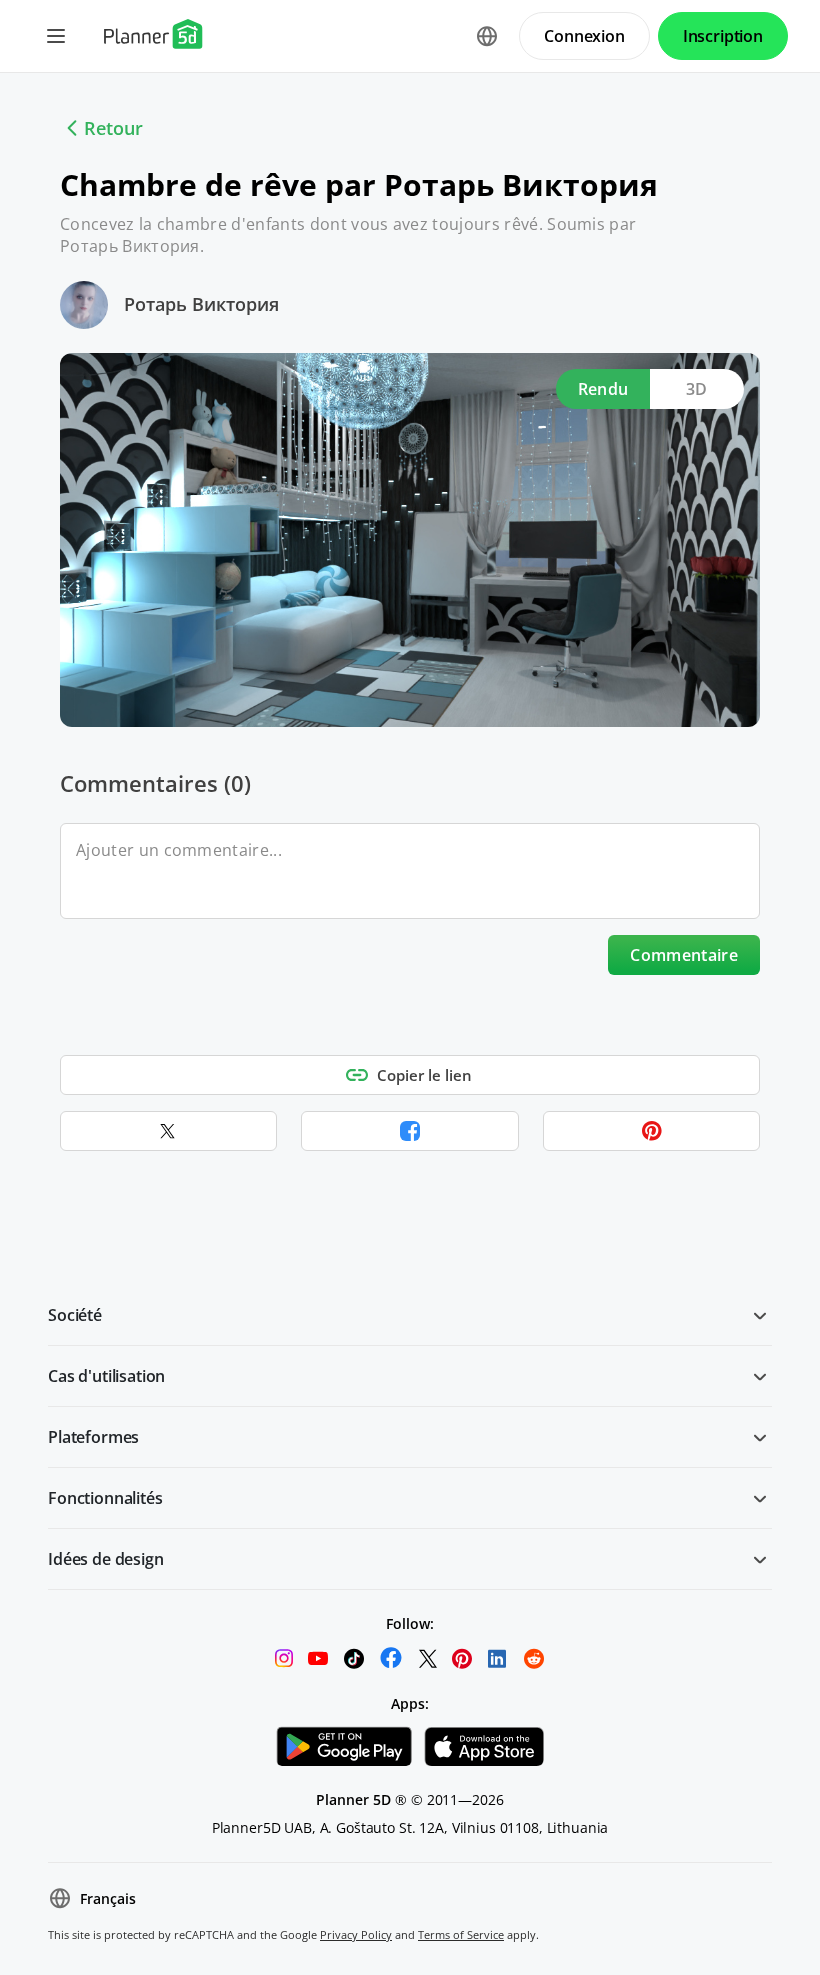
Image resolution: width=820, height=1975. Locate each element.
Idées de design (106, 1559)
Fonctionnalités (105, 1498)
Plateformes (93, 1437)
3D (697, 389)
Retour (113, 128)
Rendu (603, 389)
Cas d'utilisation (106, 1376)
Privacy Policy (356, 1934)
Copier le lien (424, 1075)
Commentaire (684, 955)
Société (75, 1315)
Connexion (584, 36)
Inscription (723, 36)
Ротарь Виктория (201, 304)
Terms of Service (461, 1934)
